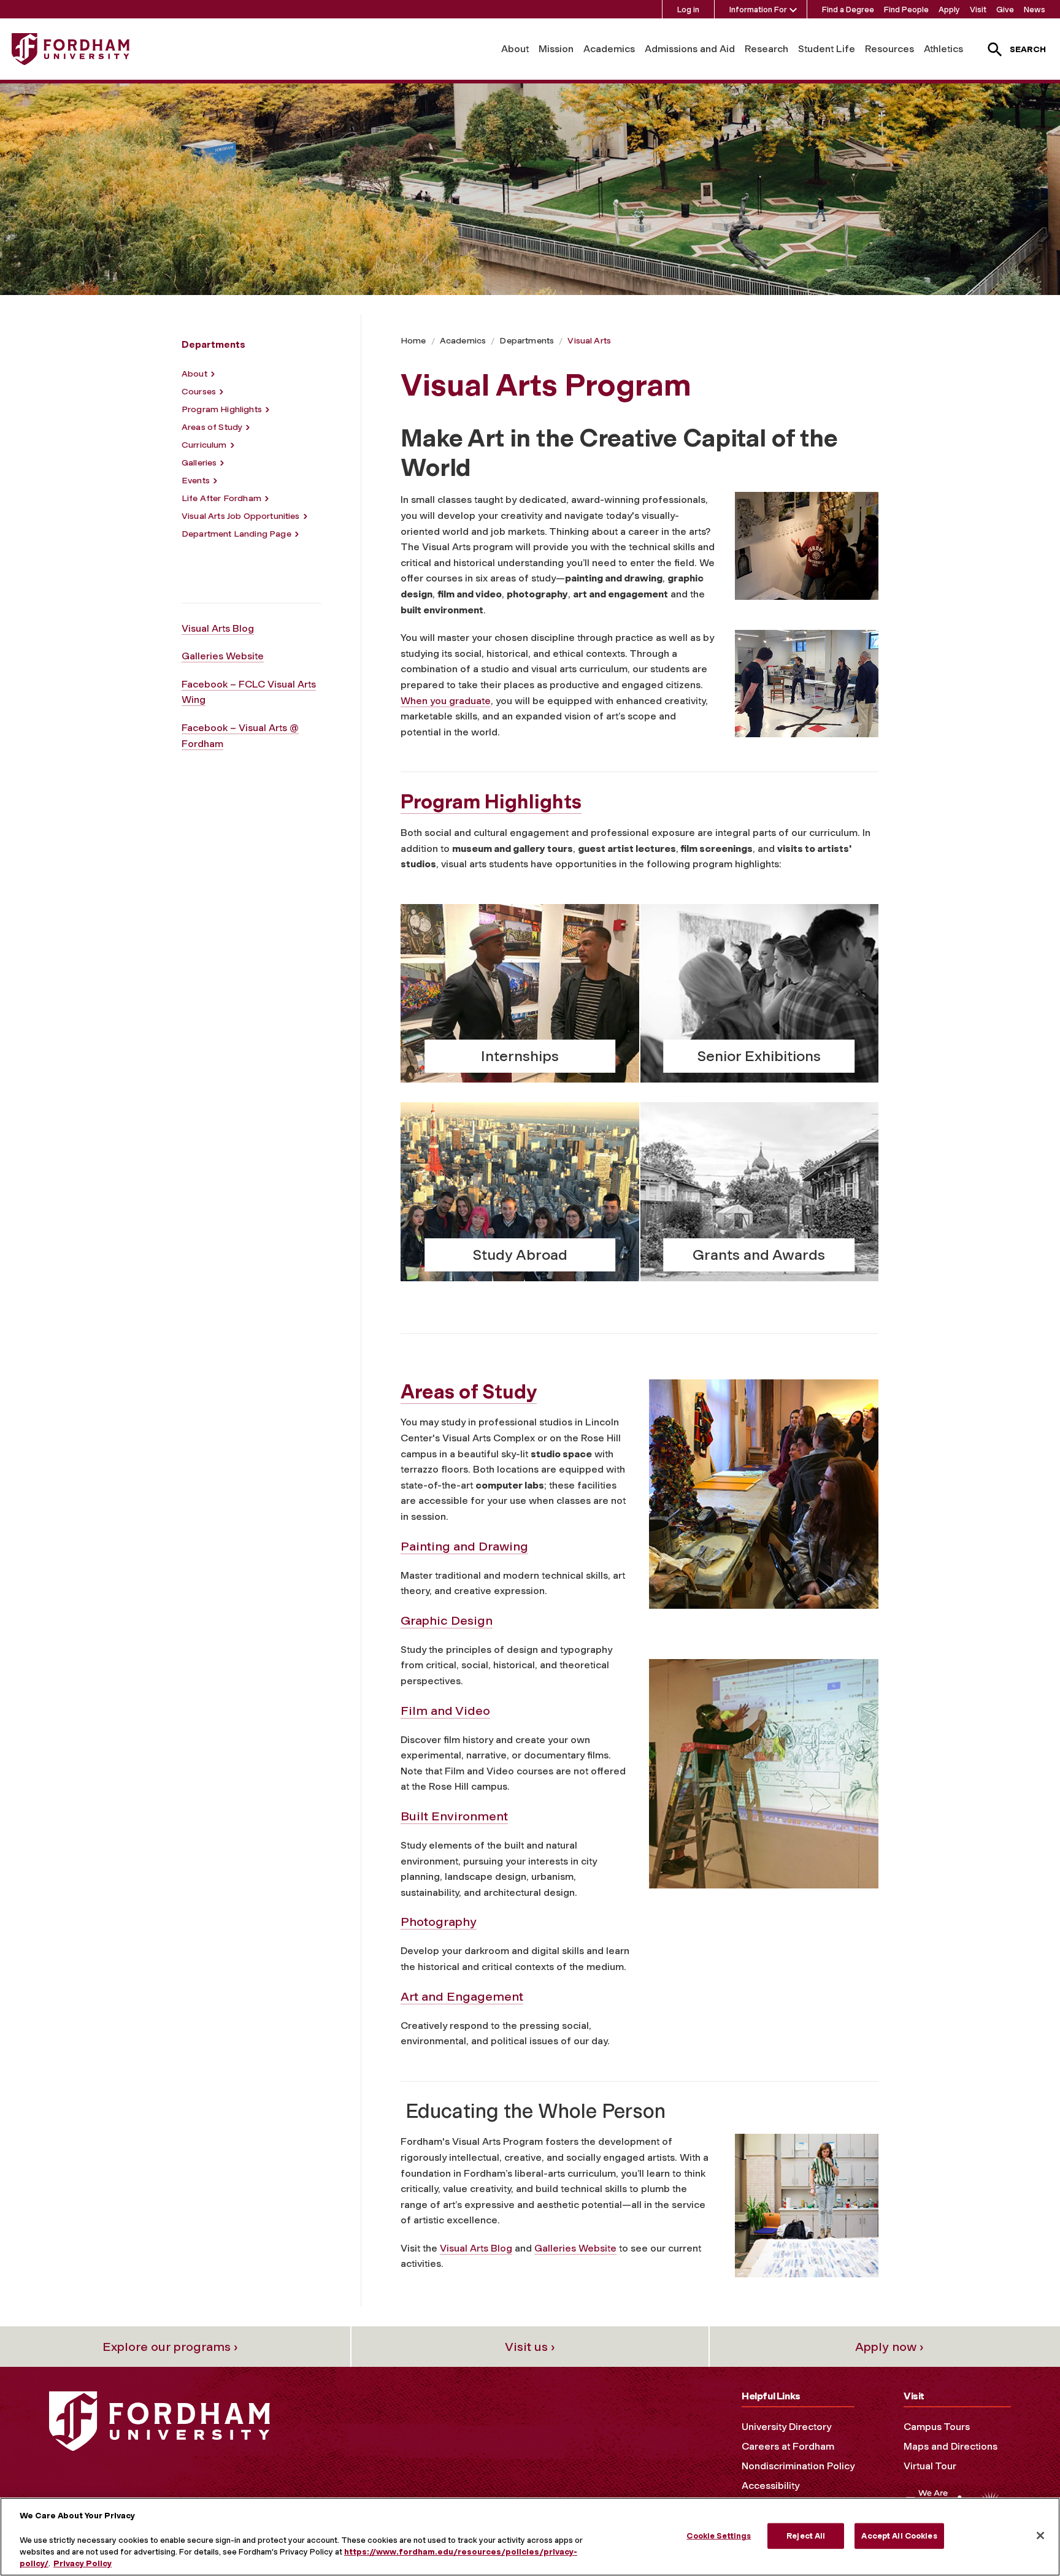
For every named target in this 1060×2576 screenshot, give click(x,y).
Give (1005, 10)
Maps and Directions (951, 2446)
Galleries (199, 463)
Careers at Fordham (788, 2446)
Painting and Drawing (464, 1546)
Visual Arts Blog (218, 628)
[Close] (1040, 2536)
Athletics (943, 49)
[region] (530, 2537)
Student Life (827, 49)
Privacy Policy (83, 2563)
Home (413, 341)
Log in (688, 10)
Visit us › (530, 2347)
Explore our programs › (170, 2347)
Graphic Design (447, 1620)
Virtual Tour (930, 2466)
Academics (609, 49)
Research (766, 49)
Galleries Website (223, 656)
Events (196, 481)
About (515, 49)
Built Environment (454, 1816)
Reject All (806, 2536)
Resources (889, 49)
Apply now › (889, 2347)
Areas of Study (212, 427)
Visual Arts (589, 341)
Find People (906, 10)
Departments (527, 341)
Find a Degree (848, 10)
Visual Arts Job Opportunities (241, 516)
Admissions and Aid (690, 49)
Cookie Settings (719, 2536)
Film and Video (445, 1711)
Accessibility (770, 2486)
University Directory (786, 2427)
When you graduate (446, 701)
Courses (199, 392)
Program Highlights (222, 409)
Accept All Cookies (899, 2536)
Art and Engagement (462, 1996)
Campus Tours (937, 2427)
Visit (978, 10)
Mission (556, 49)
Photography (439, 1922)
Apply (949, 10)
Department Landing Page (236, 534)
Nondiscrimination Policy (798, 2466)
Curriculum (204, 445)
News (1035, 10)
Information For (758, 10)
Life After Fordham (221, 498)
